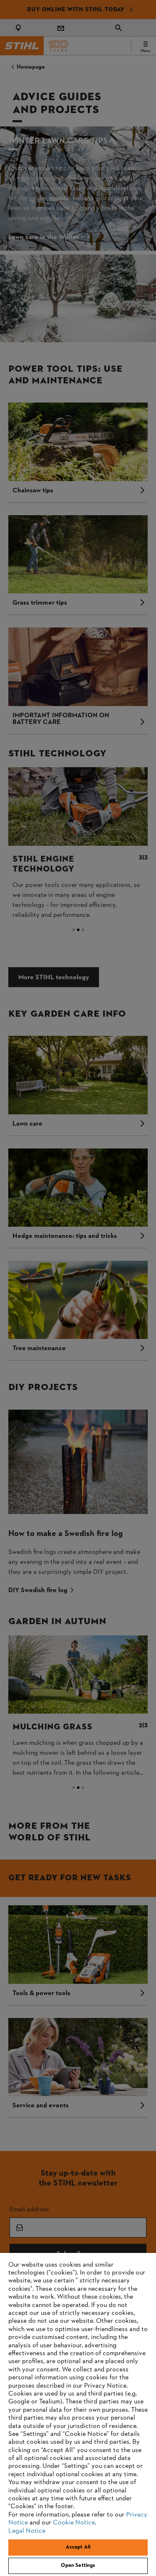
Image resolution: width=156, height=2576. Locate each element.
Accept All (78, 2547)
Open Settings (78, 2566)
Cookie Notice (74, 2523)
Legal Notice (27, 2531)
